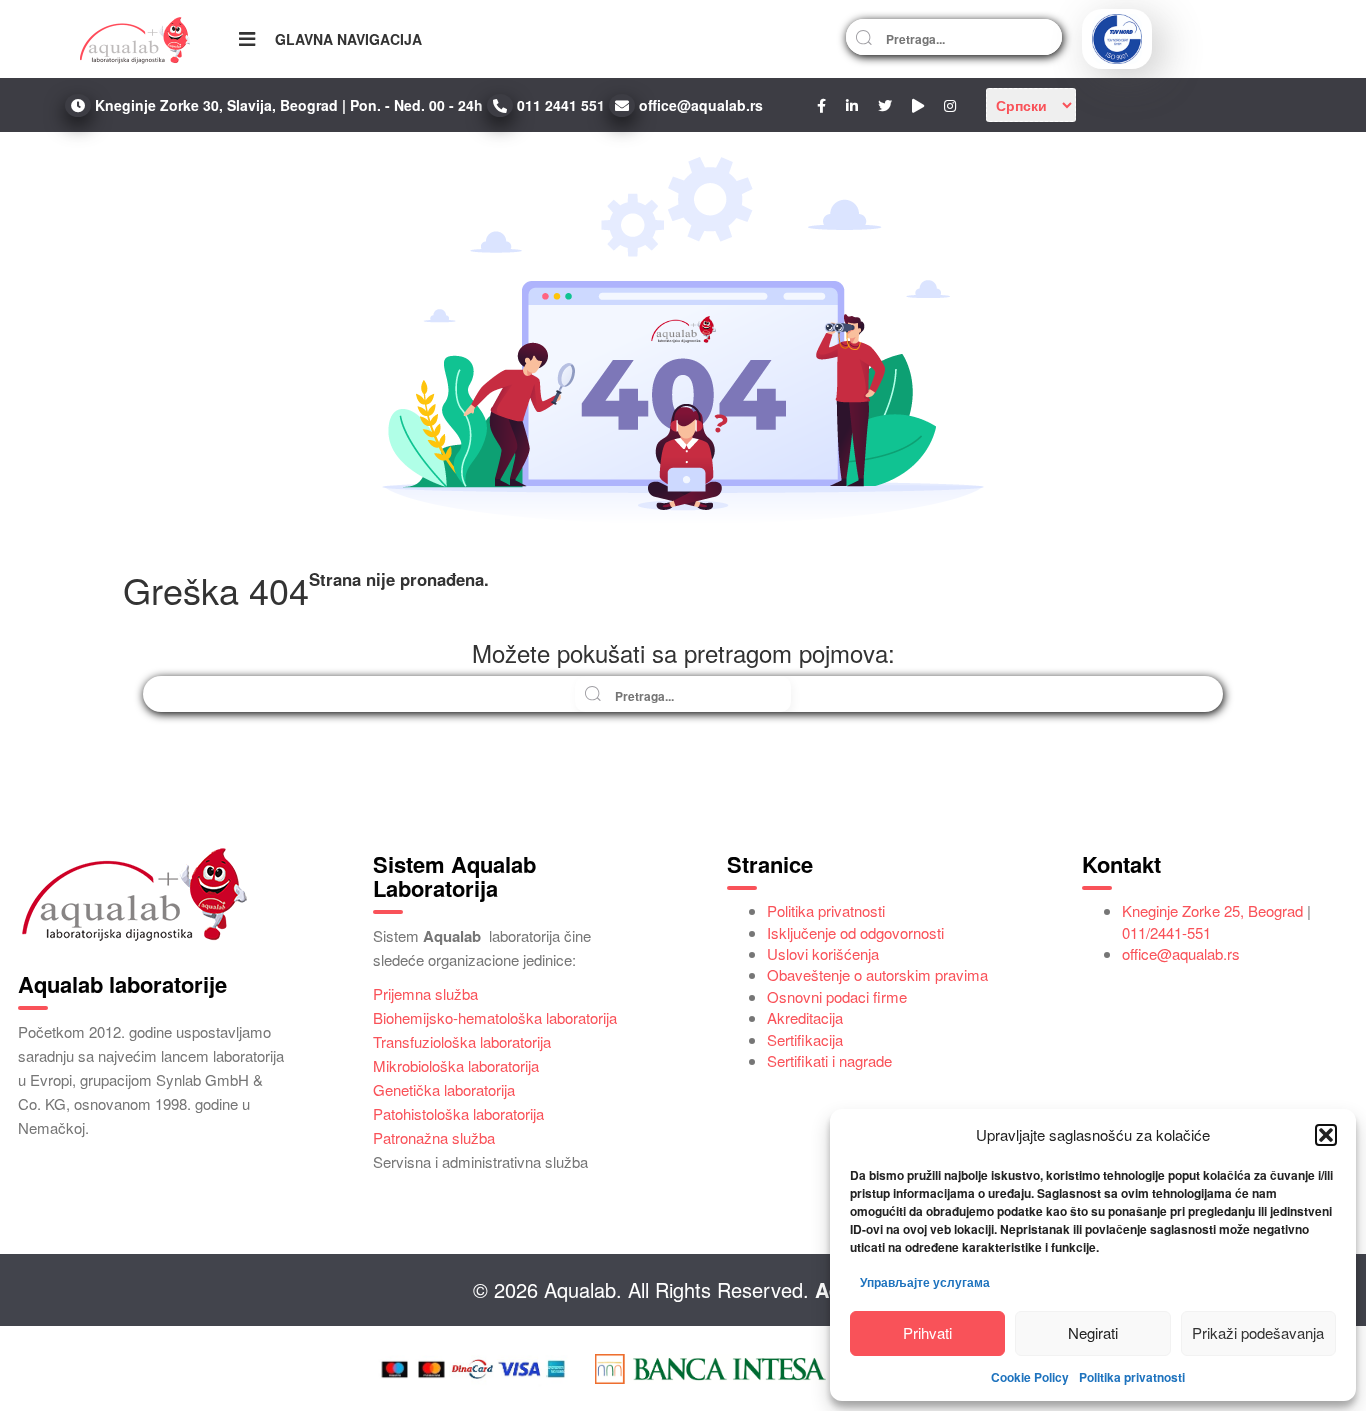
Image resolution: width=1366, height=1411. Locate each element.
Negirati (1093, 1332)
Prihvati (927, 1332)
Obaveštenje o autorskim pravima (877, 974)
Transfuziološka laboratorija (462, 1041)
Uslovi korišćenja (823, 953)
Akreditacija (805, 1017)
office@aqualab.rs (1181, 953)
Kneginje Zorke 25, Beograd (1212, 910)
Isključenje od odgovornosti (855, 932)
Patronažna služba (434, 1137)
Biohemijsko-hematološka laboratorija (495, 1017)
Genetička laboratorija (444, 1089)
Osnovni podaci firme (837, 996)
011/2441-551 (1166, 932)
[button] (1326, 1135)
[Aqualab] (135, 39)
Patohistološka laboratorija (458, 1113)
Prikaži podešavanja (1258, 1332)
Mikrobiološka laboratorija (456, 1065)
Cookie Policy (1030, 1377)
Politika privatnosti (1132, 1377)
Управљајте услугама (925, 1282)
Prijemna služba (425, 993)
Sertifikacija (805, 1039)
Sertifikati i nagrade (829, 1060)
